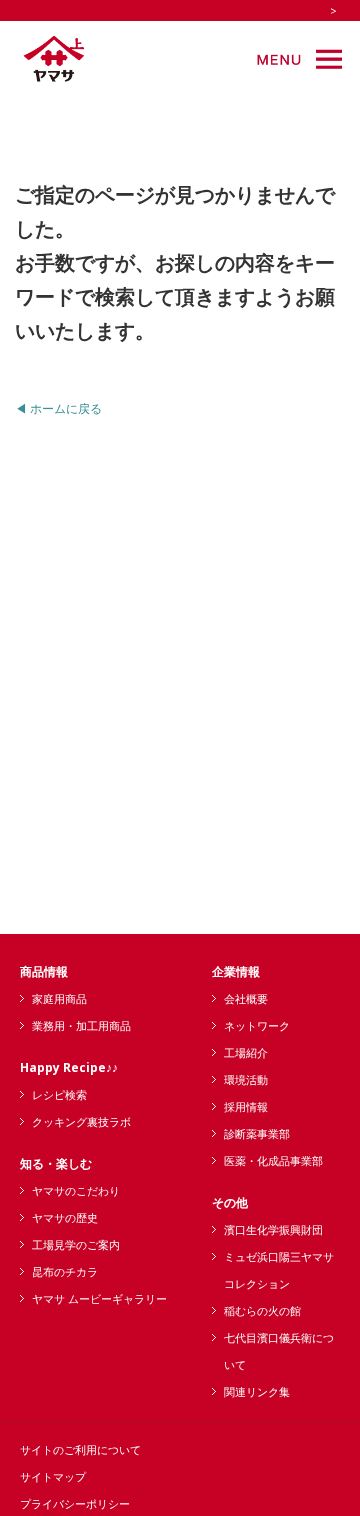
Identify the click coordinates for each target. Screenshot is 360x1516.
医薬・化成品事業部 (273, 1160)
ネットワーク (257, 1025)
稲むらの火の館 (262, 1310)
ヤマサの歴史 (65, 1217)
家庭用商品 (59, 998)
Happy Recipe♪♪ (69, 1067)
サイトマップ (53, 1476)
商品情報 (44, 971)
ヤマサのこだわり (76, 1190)
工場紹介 (246, 1052)
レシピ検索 (59, 1094)
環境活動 (246, 1079)
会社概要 (246, 998)
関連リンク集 (257, 1391)
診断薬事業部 (257, 1133)
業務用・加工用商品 (81, 1025)
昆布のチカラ (65, 1271)
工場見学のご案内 (76, 1244)
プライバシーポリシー (75, 1503)
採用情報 (246, 1106)
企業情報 (236, 971)
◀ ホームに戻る (58, 408)
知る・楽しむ (56, 1163)
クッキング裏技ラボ (81, 1121)
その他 (230, 1202)
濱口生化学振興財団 (273, 1229)
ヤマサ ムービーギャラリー (99, 1298)
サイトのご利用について (80, 1449)
